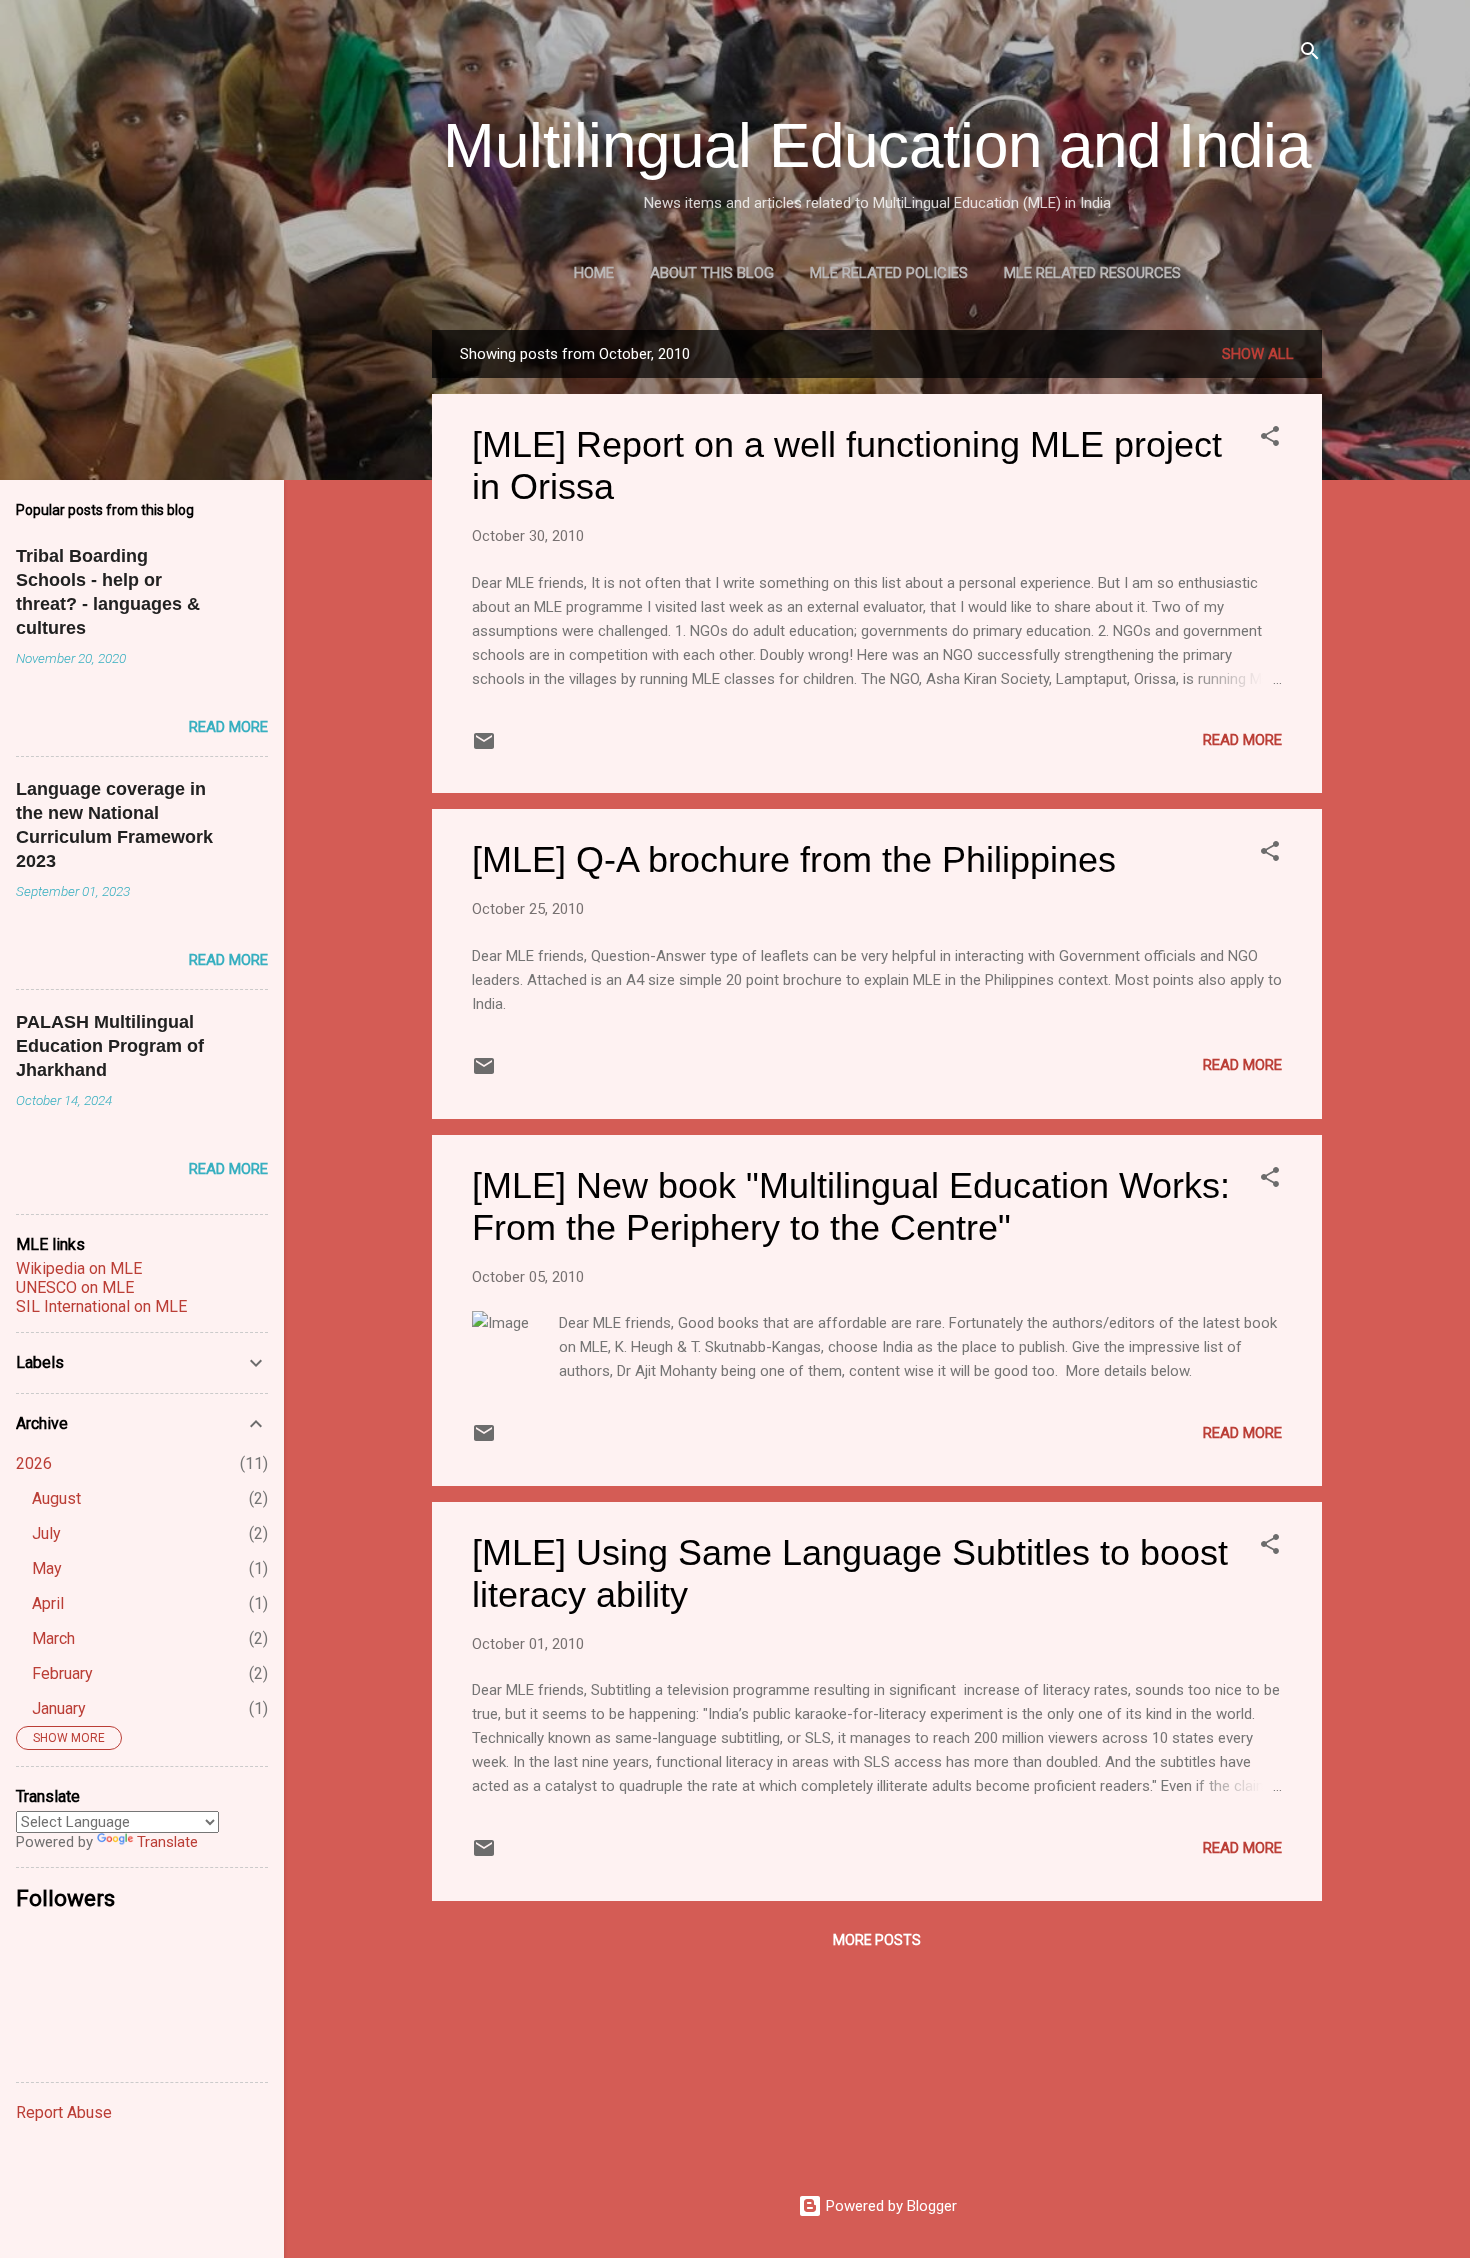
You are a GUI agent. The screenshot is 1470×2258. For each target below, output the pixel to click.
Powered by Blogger (889, 2206)
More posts (877, 1940)
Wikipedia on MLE (79, 1268)
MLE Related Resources (1092, 273)
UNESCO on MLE (75, 1287)
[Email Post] (484, 748)
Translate (167, 1842)
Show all (1258, 354)
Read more (1242, 740)
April (48, 1603)
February (62, 1673)
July (46, 1533)
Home (594, 273)
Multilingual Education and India (877, 145)
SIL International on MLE (101, 1306)
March (53, 1638)
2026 (34, 1463)
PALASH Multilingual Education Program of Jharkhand (110, 1046)
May (47, 1568)
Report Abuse (64, 2112)
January (59, 1708)
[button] (1270, 439)
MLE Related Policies (889, 273)
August (56, 1498)
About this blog (712, 273)
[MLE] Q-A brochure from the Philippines (794, 859)
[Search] (1310, 54)
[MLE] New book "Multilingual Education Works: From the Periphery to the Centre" (851, 1206)
